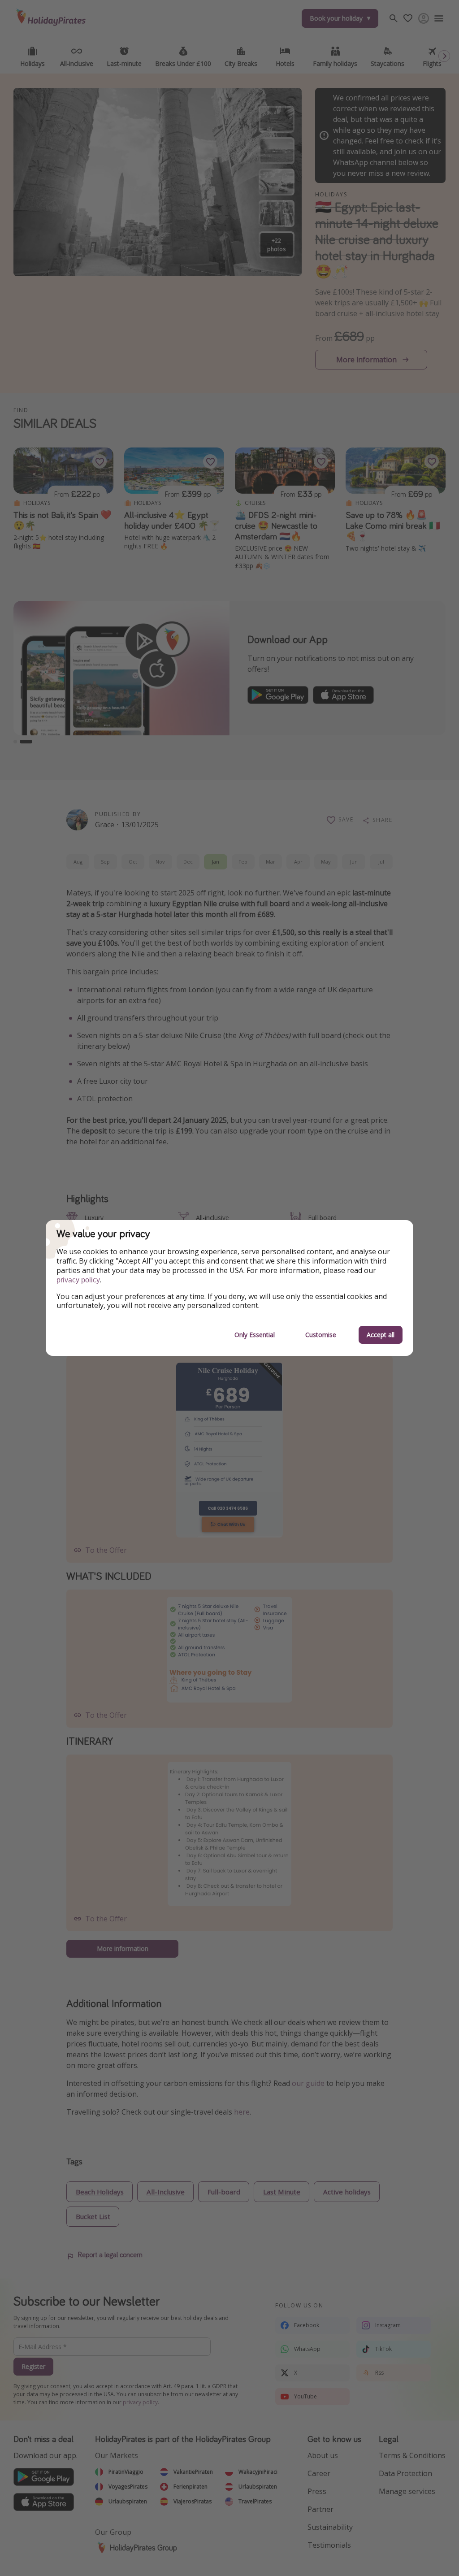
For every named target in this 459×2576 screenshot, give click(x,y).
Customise (321, 1335)
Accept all (381, 1335)
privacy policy (78, 1280)
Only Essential (255, 1335)
